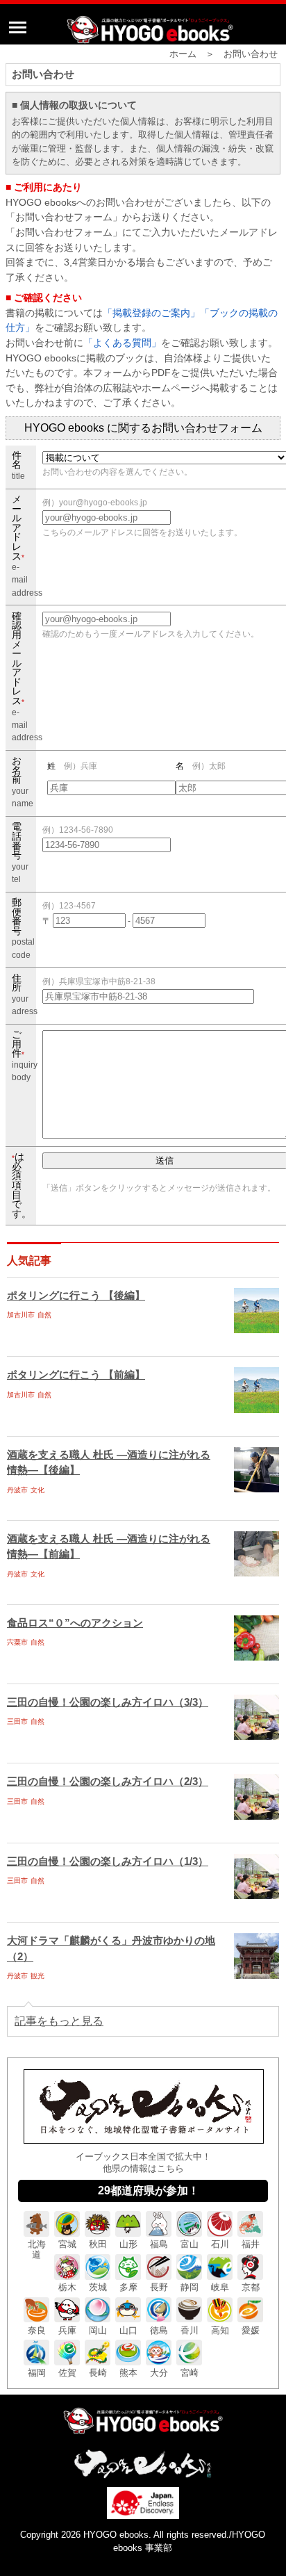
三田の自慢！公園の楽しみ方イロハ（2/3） (108, 1781)
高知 (220, 2330)
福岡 (37, 2373)
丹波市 (17, 1490)
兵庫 (67, 2330)
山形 (128, 2244)
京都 (251, 2287)
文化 (37, 1490)
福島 (159, 2244)
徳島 (159, 2330)
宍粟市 (17, 1642)
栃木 (67, 2287)
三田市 (17, 1721)
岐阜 (220, 2287)
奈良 (37, 2330)
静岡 (190, 2287)
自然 (44, 1315)
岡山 (98, 2330)
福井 (251, 2244)
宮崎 (190, 2373)
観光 (37, 1976)
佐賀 (67, 2373)
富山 (190, 2244)
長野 (159, 2287)
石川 (220, 2244)
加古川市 (21, 1315)
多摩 (128, 2287)
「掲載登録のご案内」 (151, 313)
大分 (159, 2373)
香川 (190, 2330)
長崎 (98, 2373)
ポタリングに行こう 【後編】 (76, 1295)
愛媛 (251, 2330)
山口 (128, 2330)
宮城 (67, 2244)
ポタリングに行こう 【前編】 (76, 1375)
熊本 (128, 2373)
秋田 (98, 2244)
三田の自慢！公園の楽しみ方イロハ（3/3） (108, 1702)
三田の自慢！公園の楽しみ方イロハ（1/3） (108, 1861)
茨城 (98, 2287)
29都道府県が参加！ (149, 2191)
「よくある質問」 (122, 343)
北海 (37, 2249)
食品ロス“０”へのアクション (75, 1623)
